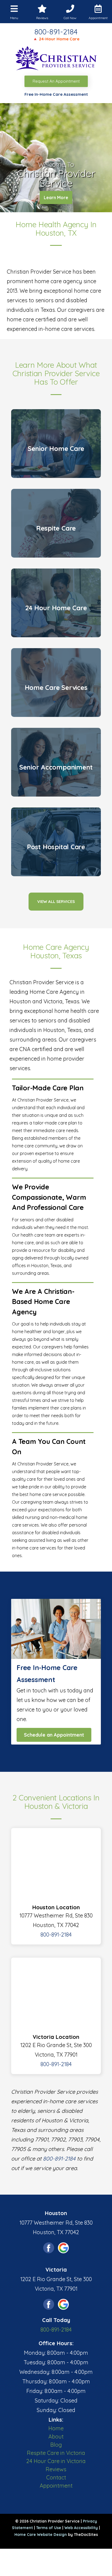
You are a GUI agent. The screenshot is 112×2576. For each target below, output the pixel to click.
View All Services (56, 901)
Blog (56, 2445)
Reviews (56, 2469)
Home (56, 2428)
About (56, 2436)
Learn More (56, 198)
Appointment (56, 2486)
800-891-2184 (56, 32)
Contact (56, 2477)
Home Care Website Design (41, 2535)
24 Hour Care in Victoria (56, 2461)
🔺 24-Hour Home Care (56, 39)
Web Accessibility (81, 2528)
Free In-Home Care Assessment (56, 94)
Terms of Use (49, 2528)
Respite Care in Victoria (56, 2453)
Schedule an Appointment (54, 1735)
